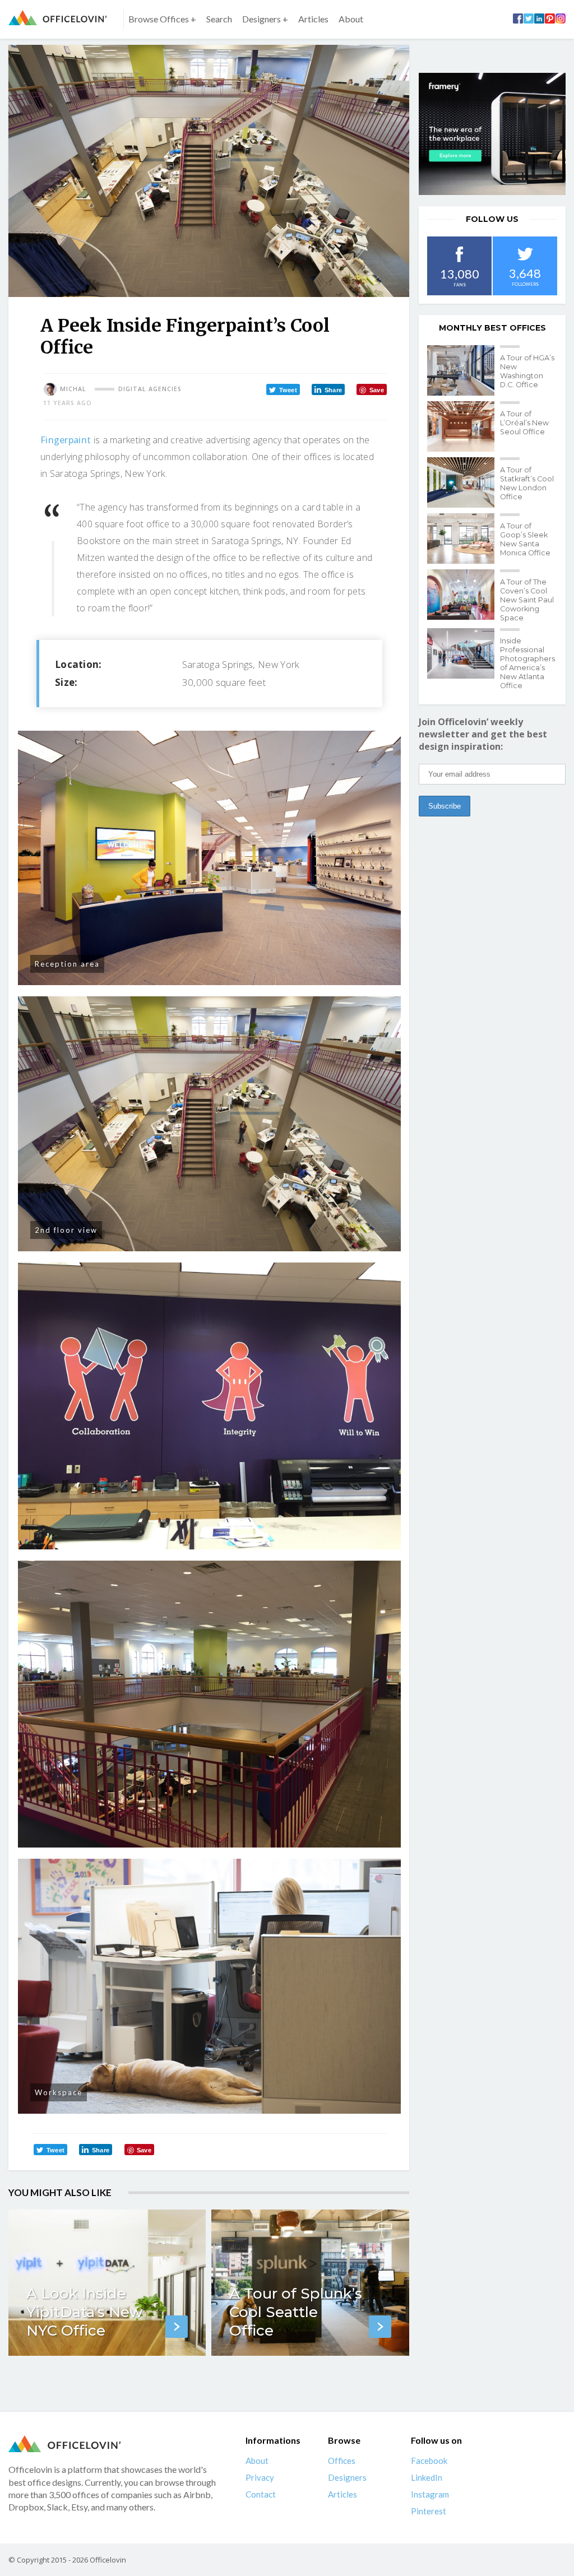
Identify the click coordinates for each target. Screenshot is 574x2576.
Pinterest (429, 2511)
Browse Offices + (162, 19)
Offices (342, 2461)
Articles (313, 19)
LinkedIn (427, 2477)
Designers (347, 2477)
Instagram (430, 2494)
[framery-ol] (492, 134)
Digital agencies (150, 389)
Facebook (429, 2461)
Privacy (260, 2477)
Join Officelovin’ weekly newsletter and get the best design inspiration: (483, 734)
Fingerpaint (66, 440)
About (351, 19)
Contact (261, 2494)
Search (219, 19)
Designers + (265, 19)
